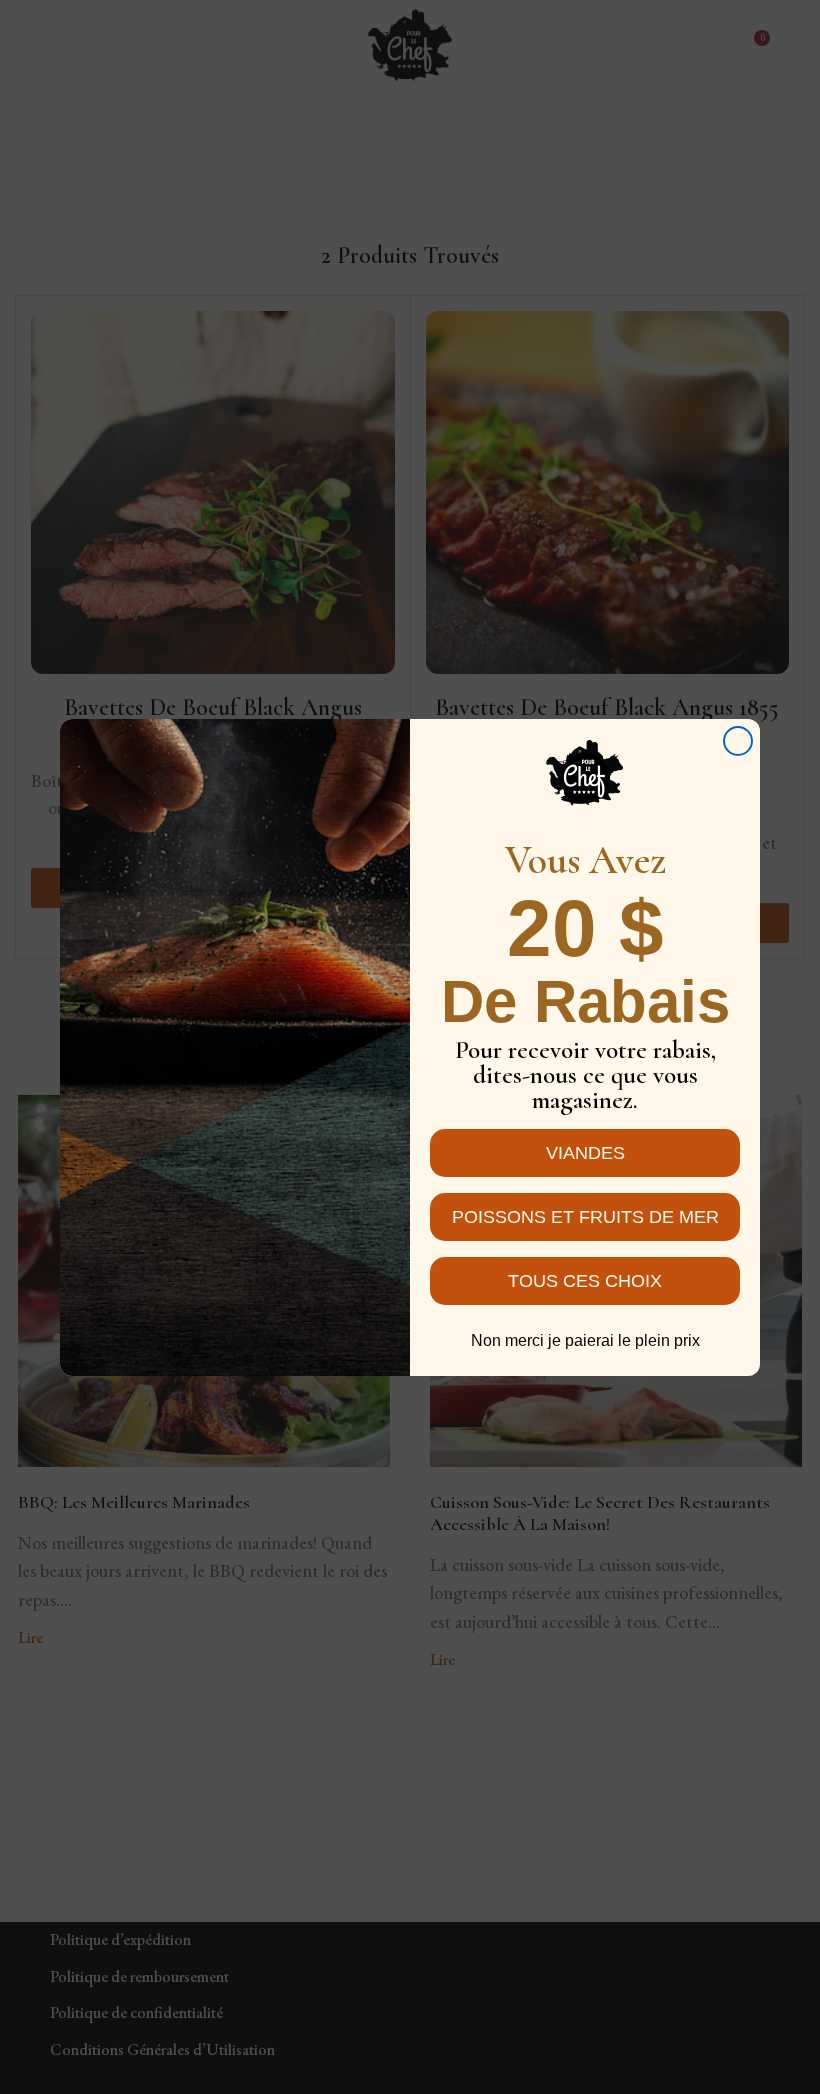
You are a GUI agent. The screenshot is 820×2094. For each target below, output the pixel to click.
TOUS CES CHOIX (585, 1281)
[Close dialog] (738, 741)
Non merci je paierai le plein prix (585, 1340)
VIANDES (585, 1153)
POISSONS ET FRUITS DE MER (585, 1217)
